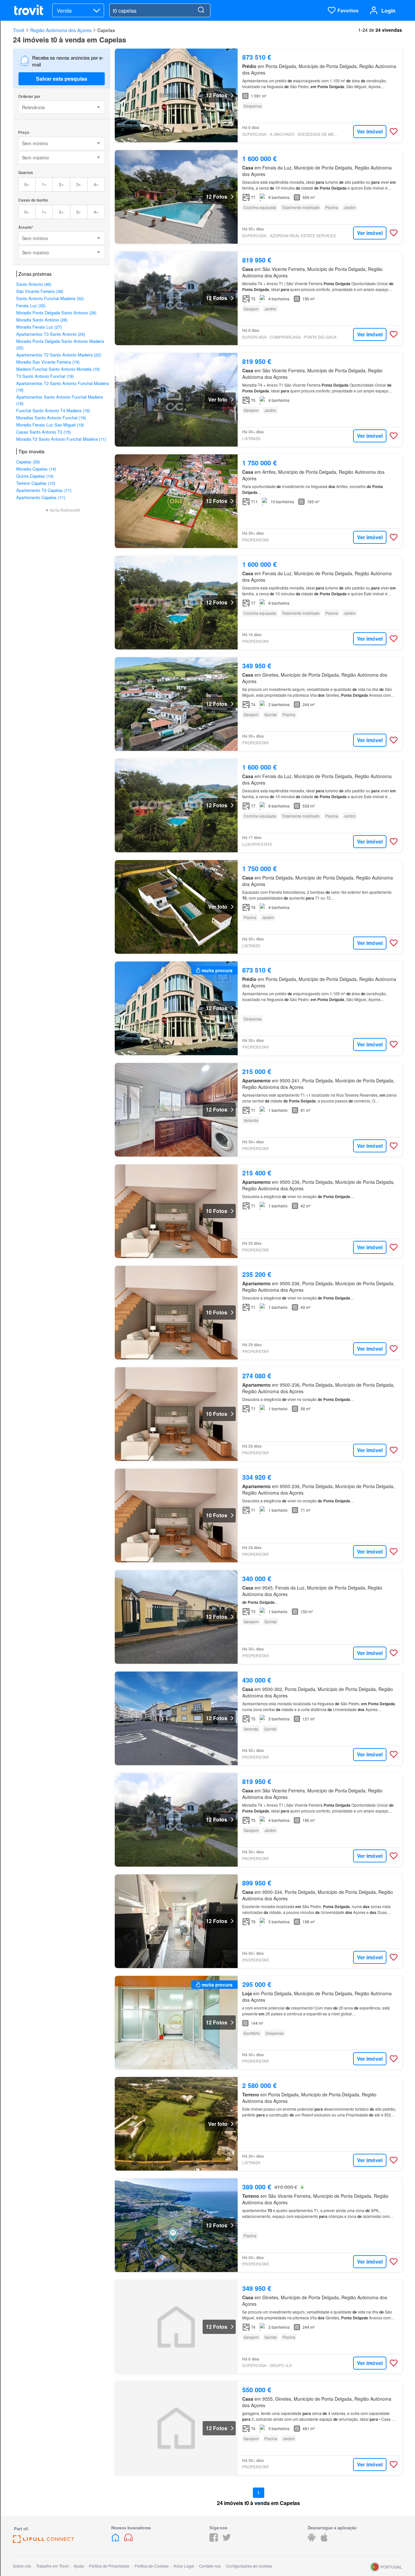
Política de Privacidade (109, 2566)
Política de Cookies (152, 2566)
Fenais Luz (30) (31, 305)
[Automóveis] (128, 2540)
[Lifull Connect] (43, 2541)
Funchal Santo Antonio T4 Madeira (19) (53, 410)
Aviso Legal (184, 2566)
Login (388, 11)
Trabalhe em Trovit (52, 2566)
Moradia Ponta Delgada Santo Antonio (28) (56, 313)
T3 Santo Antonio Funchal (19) (45, 376)
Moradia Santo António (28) (42, 320)
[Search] (201, 10)
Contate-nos (210, 2566)
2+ (61, 184)
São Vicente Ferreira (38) (40, 291)
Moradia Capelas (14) (36, 469)
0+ (27, 184)
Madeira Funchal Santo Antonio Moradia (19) (58, 369)
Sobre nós (22, 2566)
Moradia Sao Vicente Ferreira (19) (48, 362)
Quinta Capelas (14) (35, 476)
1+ (44, 184)
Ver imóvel (370, 131)
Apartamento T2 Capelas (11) (44, 490)
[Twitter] (227, 2540)
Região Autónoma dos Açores (61, 30)
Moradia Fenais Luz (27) (39, 327)
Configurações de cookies (249, 2566)
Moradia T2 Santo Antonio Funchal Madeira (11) (61, 439)
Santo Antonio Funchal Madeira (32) (50, 298)
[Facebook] (214, 2540)
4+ (96, 184)
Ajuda (79, 2566)
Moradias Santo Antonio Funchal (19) (51, 418)
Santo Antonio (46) (34, 284)
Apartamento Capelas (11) (41, 497)
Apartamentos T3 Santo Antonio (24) (51, 334)
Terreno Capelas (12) (36, 483)
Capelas (106, 30)
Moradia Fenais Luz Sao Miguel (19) (50, 425)
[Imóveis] (116, 2540)
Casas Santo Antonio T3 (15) (43, 432)
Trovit (19, 30)
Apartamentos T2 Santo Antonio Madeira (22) (59, 355)
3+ (79, 184)
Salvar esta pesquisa (62, 79)
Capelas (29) (28, 462)
